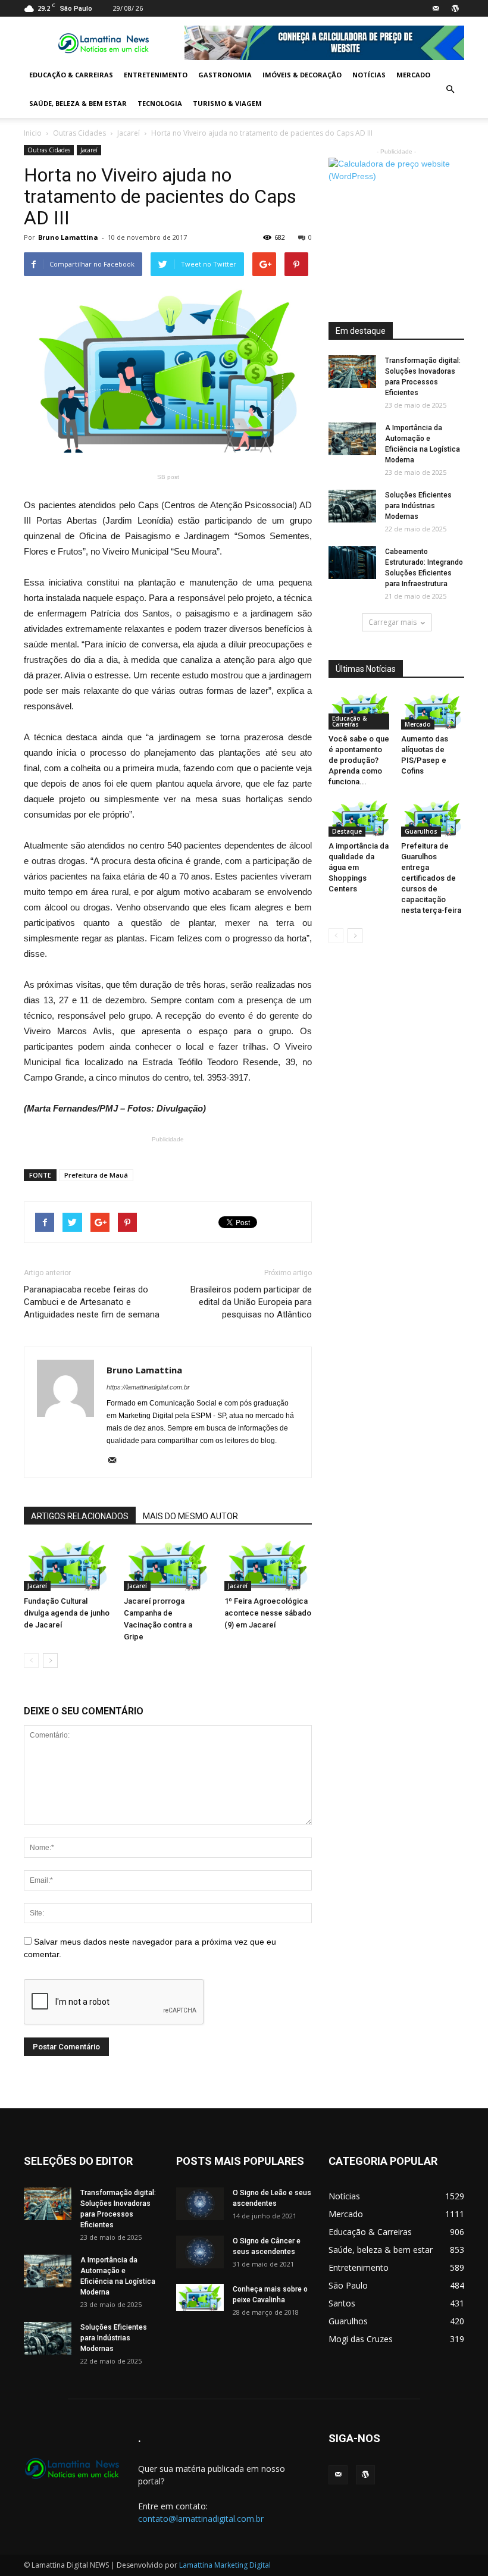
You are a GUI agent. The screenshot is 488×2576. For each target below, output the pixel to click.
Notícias (369, 75)
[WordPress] (455, 8)
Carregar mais (392, 622)
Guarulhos (421, 831)
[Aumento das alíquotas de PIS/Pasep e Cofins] (433, 711)
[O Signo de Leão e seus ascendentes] (200, 2204)
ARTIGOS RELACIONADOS (80, 1516)
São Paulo (348, 2285)
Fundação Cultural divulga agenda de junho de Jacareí (67, 1613)
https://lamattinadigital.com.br (148, 1387)
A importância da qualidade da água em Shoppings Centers (359, 867)
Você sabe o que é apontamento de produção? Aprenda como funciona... (359, 760)
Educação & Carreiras (71, 75)
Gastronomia (225, 75)
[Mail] (436, 8)
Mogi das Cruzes (361, 2339)
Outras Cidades (79, 133)
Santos (342, 2303)
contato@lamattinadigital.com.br (201, 2519)
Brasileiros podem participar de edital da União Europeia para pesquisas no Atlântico (251, 1302)
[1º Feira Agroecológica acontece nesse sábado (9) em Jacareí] (268, 1566)
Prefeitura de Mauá (96, 1175)
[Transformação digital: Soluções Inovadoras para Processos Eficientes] (352, 372)
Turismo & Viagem (227, 103)
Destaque (347, 831)
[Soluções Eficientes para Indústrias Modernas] (352, 506)
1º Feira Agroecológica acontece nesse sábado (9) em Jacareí (268, 1613)
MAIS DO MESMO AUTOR (190, 1516)
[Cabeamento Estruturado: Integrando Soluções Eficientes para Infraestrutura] (352, 563)
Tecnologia (160, 103)
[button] (450, 89)
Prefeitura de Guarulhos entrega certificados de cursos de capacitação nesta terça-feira (431, 878)
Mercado (413, 75)
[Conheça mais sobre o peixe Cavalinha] (200, 2298)
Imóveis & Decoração (302, 75)
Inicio (33, 133)
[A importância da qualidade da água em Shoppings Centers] (360, 819)
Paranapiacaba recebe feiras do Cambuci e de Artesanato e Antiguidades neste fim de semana (92, 1302)
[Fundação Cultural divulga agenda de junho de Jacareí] (68, 1566)
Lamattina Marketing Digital (225, 2565)
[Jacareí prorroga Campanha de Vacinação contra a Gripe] (168, 1566)
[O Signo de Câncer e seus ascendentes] (200, 2252)
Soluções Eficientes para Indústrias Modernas (418, 506)
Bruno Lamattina (68, 237)
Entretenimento (156, 75)
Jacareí (129, 133)
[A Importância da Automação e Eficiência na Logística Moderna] (352, 439)
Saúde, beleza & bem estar (78, 103)
